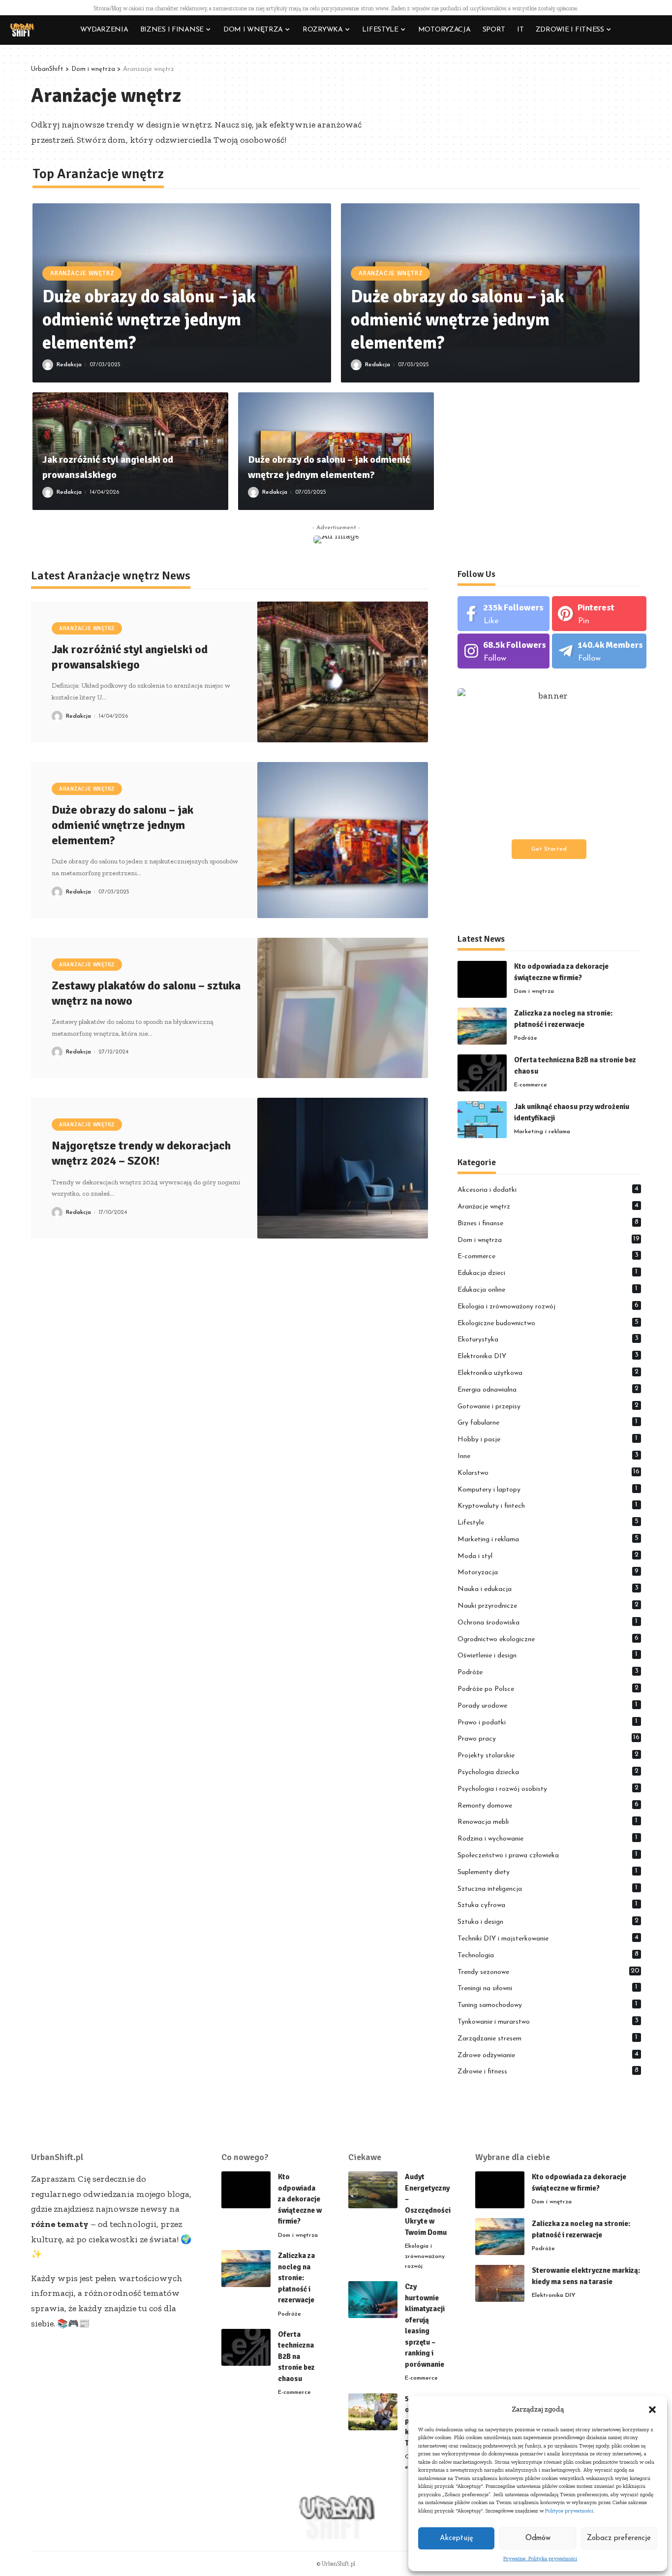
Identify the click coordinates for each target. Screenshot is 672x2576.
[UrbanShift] (22, 30)
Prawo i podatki (548, 1722)
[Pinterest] (599, 614)
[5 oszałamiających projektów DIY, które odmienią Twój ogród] (373, 2412)
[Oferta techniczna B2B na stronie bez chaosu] (482, 1073)
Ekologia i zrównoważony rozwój (548, 1306)
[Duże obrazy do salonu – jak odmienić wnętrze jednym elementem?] (343, 840)
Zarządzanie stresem (548, 2038)
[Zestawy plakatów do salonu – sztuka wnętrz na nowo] (343, 1008)
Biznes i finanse (548, 1223)
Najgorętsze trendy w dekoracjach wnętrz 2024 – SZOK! (141, 1153)
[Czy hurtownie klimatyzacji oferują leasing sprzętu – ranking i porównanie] (373, 2300)
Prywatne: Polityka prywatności (540, 2559)
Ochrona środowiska (548, 1622)
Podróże (526, 1038)
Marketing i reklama (542, 1132)
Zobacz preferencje (619, 2538)
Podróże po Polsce (548, 1688)
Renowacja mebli (548, 1821)
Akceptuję (457, 2538)
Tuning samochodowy (548, 2004)
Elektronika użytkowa (548, 1372)
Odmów (538, 2538)
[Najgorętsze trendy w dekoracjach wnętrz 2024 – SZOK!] (343, 1168)
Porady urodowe (548, 1705)
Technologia (548, 1955)
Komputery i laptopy (548, 1489)
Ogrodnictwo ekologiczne (548, 1639)
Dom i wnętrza (534, 991)
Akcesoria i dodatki (548, 1189)
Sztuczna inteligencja (548, 1888)
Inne (548, 1456)
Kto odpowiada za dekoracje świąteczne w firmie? (300, 2199)
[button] (652, 2410)
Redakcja (69, 365)
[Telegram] (599, 651)
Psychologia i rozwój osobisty (548, 1788)
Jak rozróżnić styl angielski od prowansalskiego (130, 657)
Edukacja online (548, 1289)
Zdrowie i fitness (548, 2071)
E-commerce (531, 1085)
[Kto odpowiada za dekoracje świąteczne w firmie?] (482, 979)
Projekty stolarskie (548, 1755)
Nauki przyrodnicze (548, 1605)
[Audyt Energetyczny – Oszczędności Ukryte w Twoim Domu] (373, 2190)
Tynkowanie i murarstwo (548, 2021)
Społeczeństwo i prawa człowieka (548, 1855)
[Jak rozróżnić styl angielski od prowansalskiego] (343, 672)
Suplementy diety (548, 1872)
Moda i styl (548, 1556)
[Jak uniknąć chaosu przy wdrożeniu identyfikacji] (482, 1120)
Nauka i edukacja (548, 1589)
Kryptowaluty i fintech (548, 1505)
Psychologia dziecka (548, 1772)
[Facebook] (504, 614)
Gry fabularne (548, 1422)
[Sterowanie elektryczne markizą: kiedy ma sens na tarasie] (500, 2283)
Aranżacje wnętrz (82, 273)
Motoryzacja (548, 1572)
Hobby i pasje (548, 1439)
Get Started (549, 849)
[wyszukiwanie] (655, 30)
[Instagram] (504, 651)
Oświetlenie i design (548, 1655)
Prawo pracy (549, 1738)
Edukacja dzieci (548, 1272)
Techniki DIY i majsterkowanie (548, 1938)
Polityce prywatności (569, 2511)
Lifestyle (548, 1522)
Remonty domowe (548, 1805)
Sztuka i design (548, 1921)
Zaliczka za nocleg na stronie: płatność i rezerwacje (296, 2278)
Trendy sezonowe (549, 1972)
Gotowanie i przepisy (548, 1406)
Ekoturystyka (548, 1339)
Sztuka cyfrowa (548, 1905)
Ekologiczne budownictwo (548, 1323)
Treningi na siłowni (548, 1988)
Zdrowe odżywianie (548, 2055)
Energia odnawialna (548, 1389)
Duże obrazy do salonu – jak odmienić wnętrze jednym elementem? (149, 320)
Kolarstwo (549, 1472)
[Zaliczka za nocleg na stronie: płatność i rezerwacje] (482, 1026)
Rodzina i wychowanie (548, 1838)
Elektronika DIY (548, 1356)
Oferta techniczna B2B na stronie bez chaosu (296, 2356)
